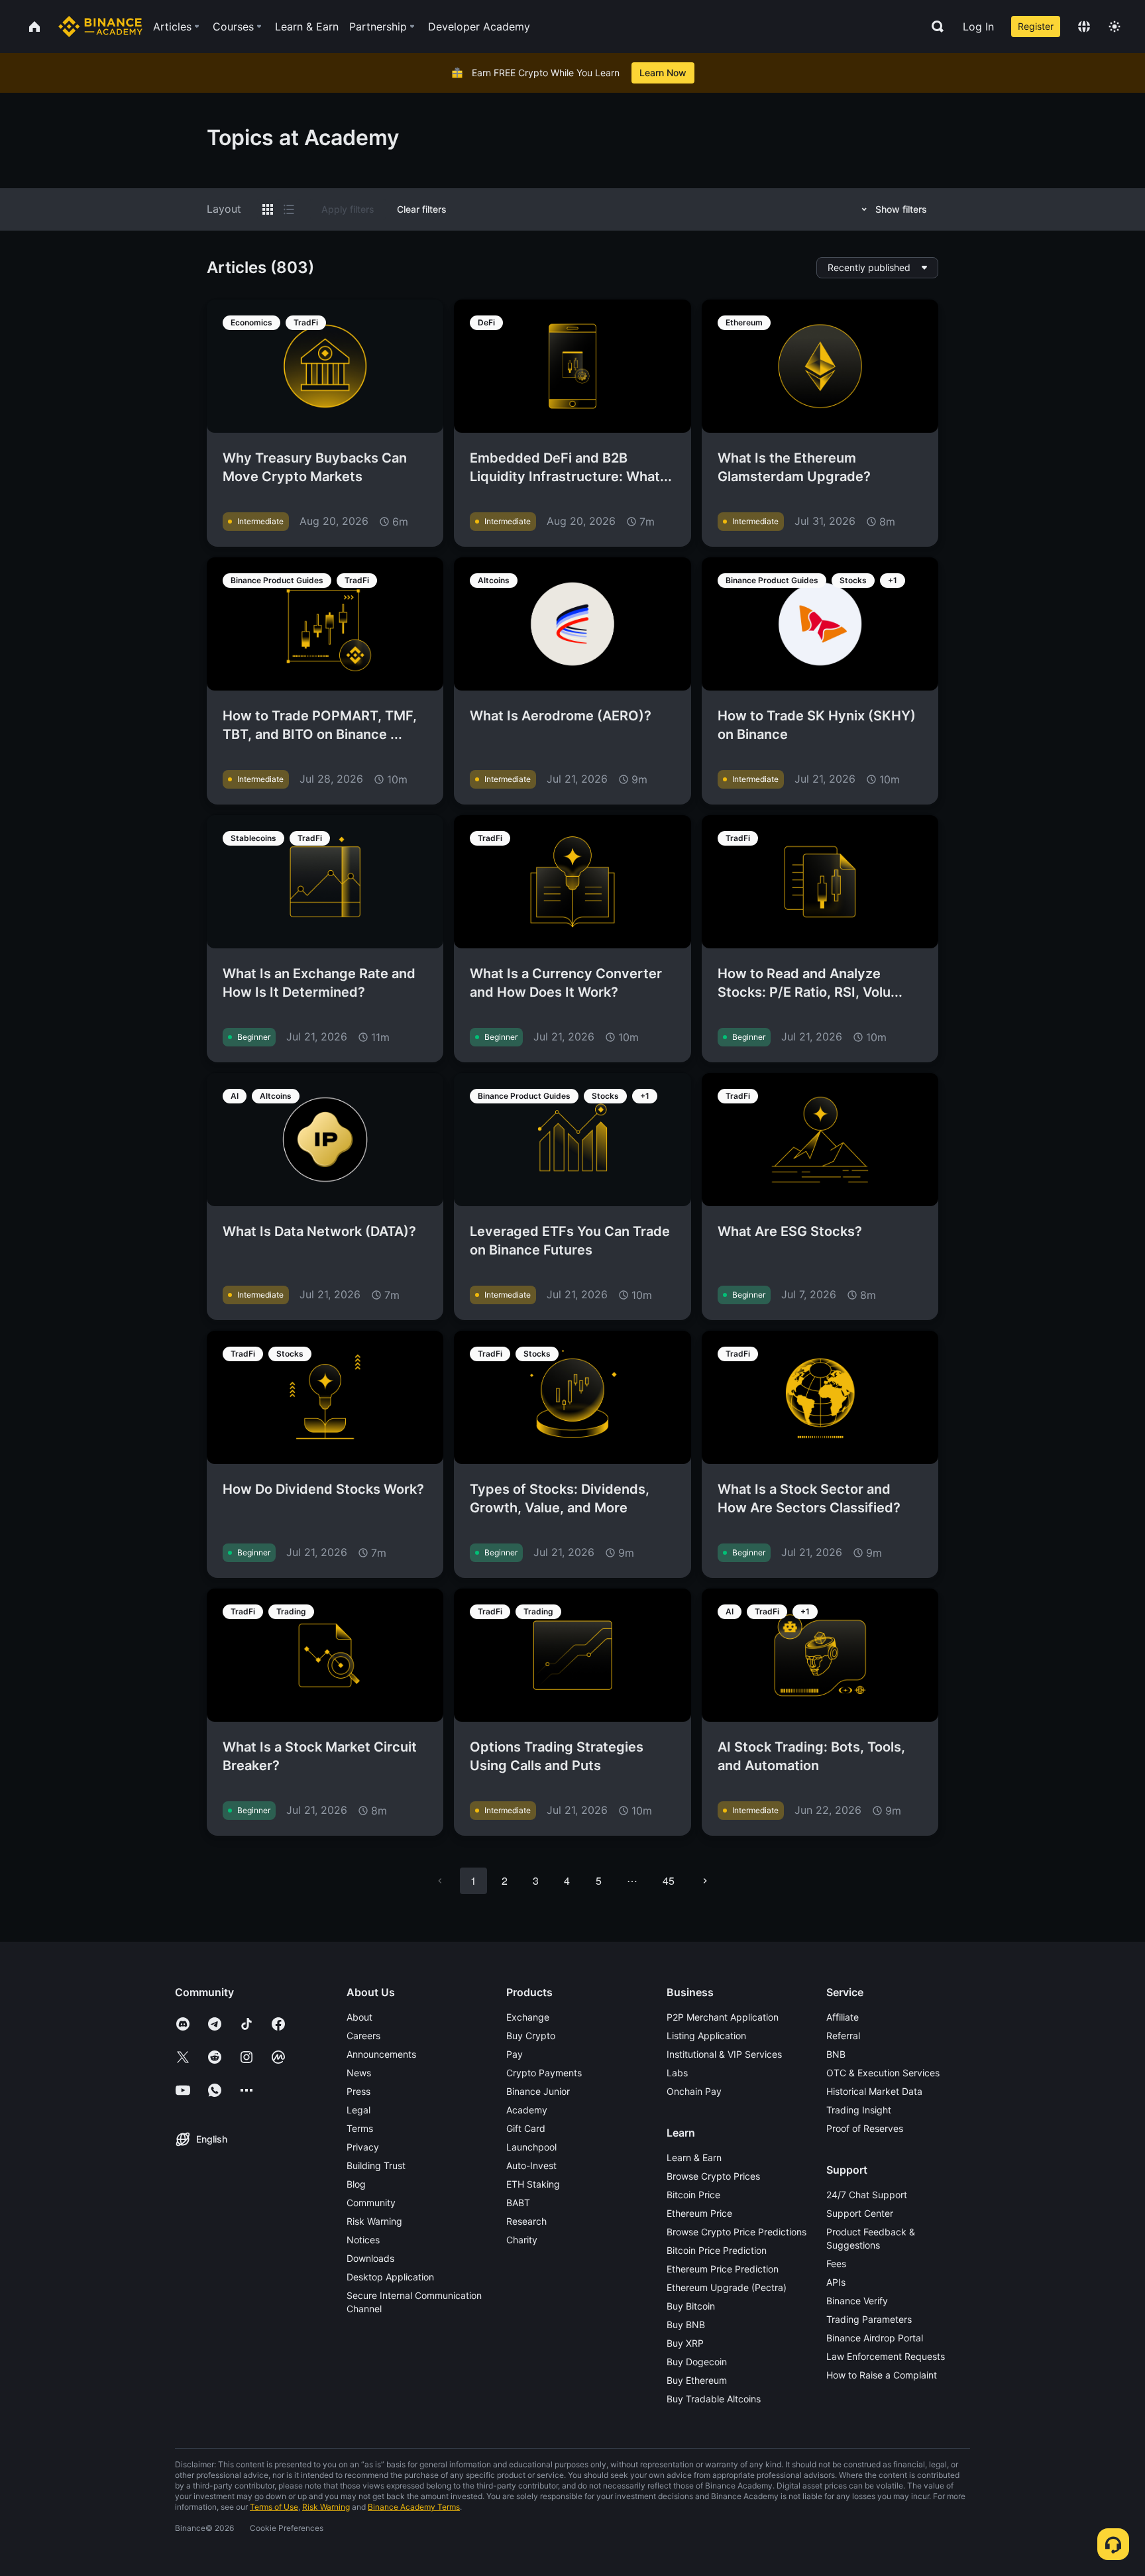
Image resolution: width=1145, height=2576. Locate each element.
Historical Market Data (874, 2091)
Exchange (528, 2017)
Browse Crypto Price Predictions (736, 2232)
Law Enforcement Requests (886, 2356)
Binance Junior (538, 2091)
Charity (522, 2240)
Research (526, 2221)
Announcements (381, 2054)
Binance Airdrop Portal (875, 2338)
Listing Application (706, 2036)
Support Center (860, 2213)
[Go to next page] (705, 1881)
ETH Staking (533, 2184)
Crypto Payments (544, 2073)
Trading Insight (859, 2110)
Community (371, 2203)
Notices (363, 2240)
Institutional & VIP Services (724, 2054)
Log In (978, 27)
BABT (518, 2203)
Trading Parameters (869, 2319)
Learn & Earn (694, 2157)
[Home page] (100, 27)
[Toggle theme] (1115, 27)
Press (358, 2091)
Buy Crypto (531, 2036)
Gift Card (526, 2128)
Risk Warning (374, 2221)
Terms (360, 2128)
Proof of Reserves (865, 2128)
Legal (358, 2110)
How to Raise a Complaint (882, 2375)
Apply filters (348, 209)
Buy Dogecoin (697, 2362)
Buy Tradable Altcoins (714, 2399)
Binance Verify (857, 2301)
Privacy (363, 2147)
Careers (363, 2036)
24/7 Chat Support (867, 2195)
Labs (677, 2073)
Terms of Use (274, 2507)
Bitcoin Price (693, 2195)
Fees (836, 2264)
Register (1036, 26)
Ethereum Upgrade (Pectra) (727, 2287)
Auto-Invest (531, 2165)
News (359, 2073)
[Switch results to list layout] (289, 209)
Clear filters (422, 209)
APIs (836, 2282)
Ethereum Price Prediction (723, 2269)
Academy (527, 2110)
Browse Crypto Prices (713, 2176)
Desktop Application (390, 2277)
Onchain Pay (694, 2091)
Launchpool (531, 2147)
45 (669, 1880)
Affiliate (843, 2017)
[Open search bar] (934, 27)
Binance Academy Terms (414, 2507)
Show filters (901, 209)
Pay (515, 2054)
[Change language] (1084, 27)
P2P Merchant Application (723, 2017)
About (359, 2017)
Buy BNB (686, 2324)
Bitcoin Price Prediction (717, 2250)
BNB (836, 2054)
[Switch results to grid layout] (268, 209)
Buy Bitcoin (691, 2306)
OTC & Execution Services (883, 2073)
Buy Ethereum (697, 2380)
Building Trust (376, 2165)
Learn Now (663, 73)
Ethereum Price (699, 2213)
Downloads (370, 2258)
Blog (356, 2184)
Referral (843, 2036)
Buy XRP (685, 2343)
